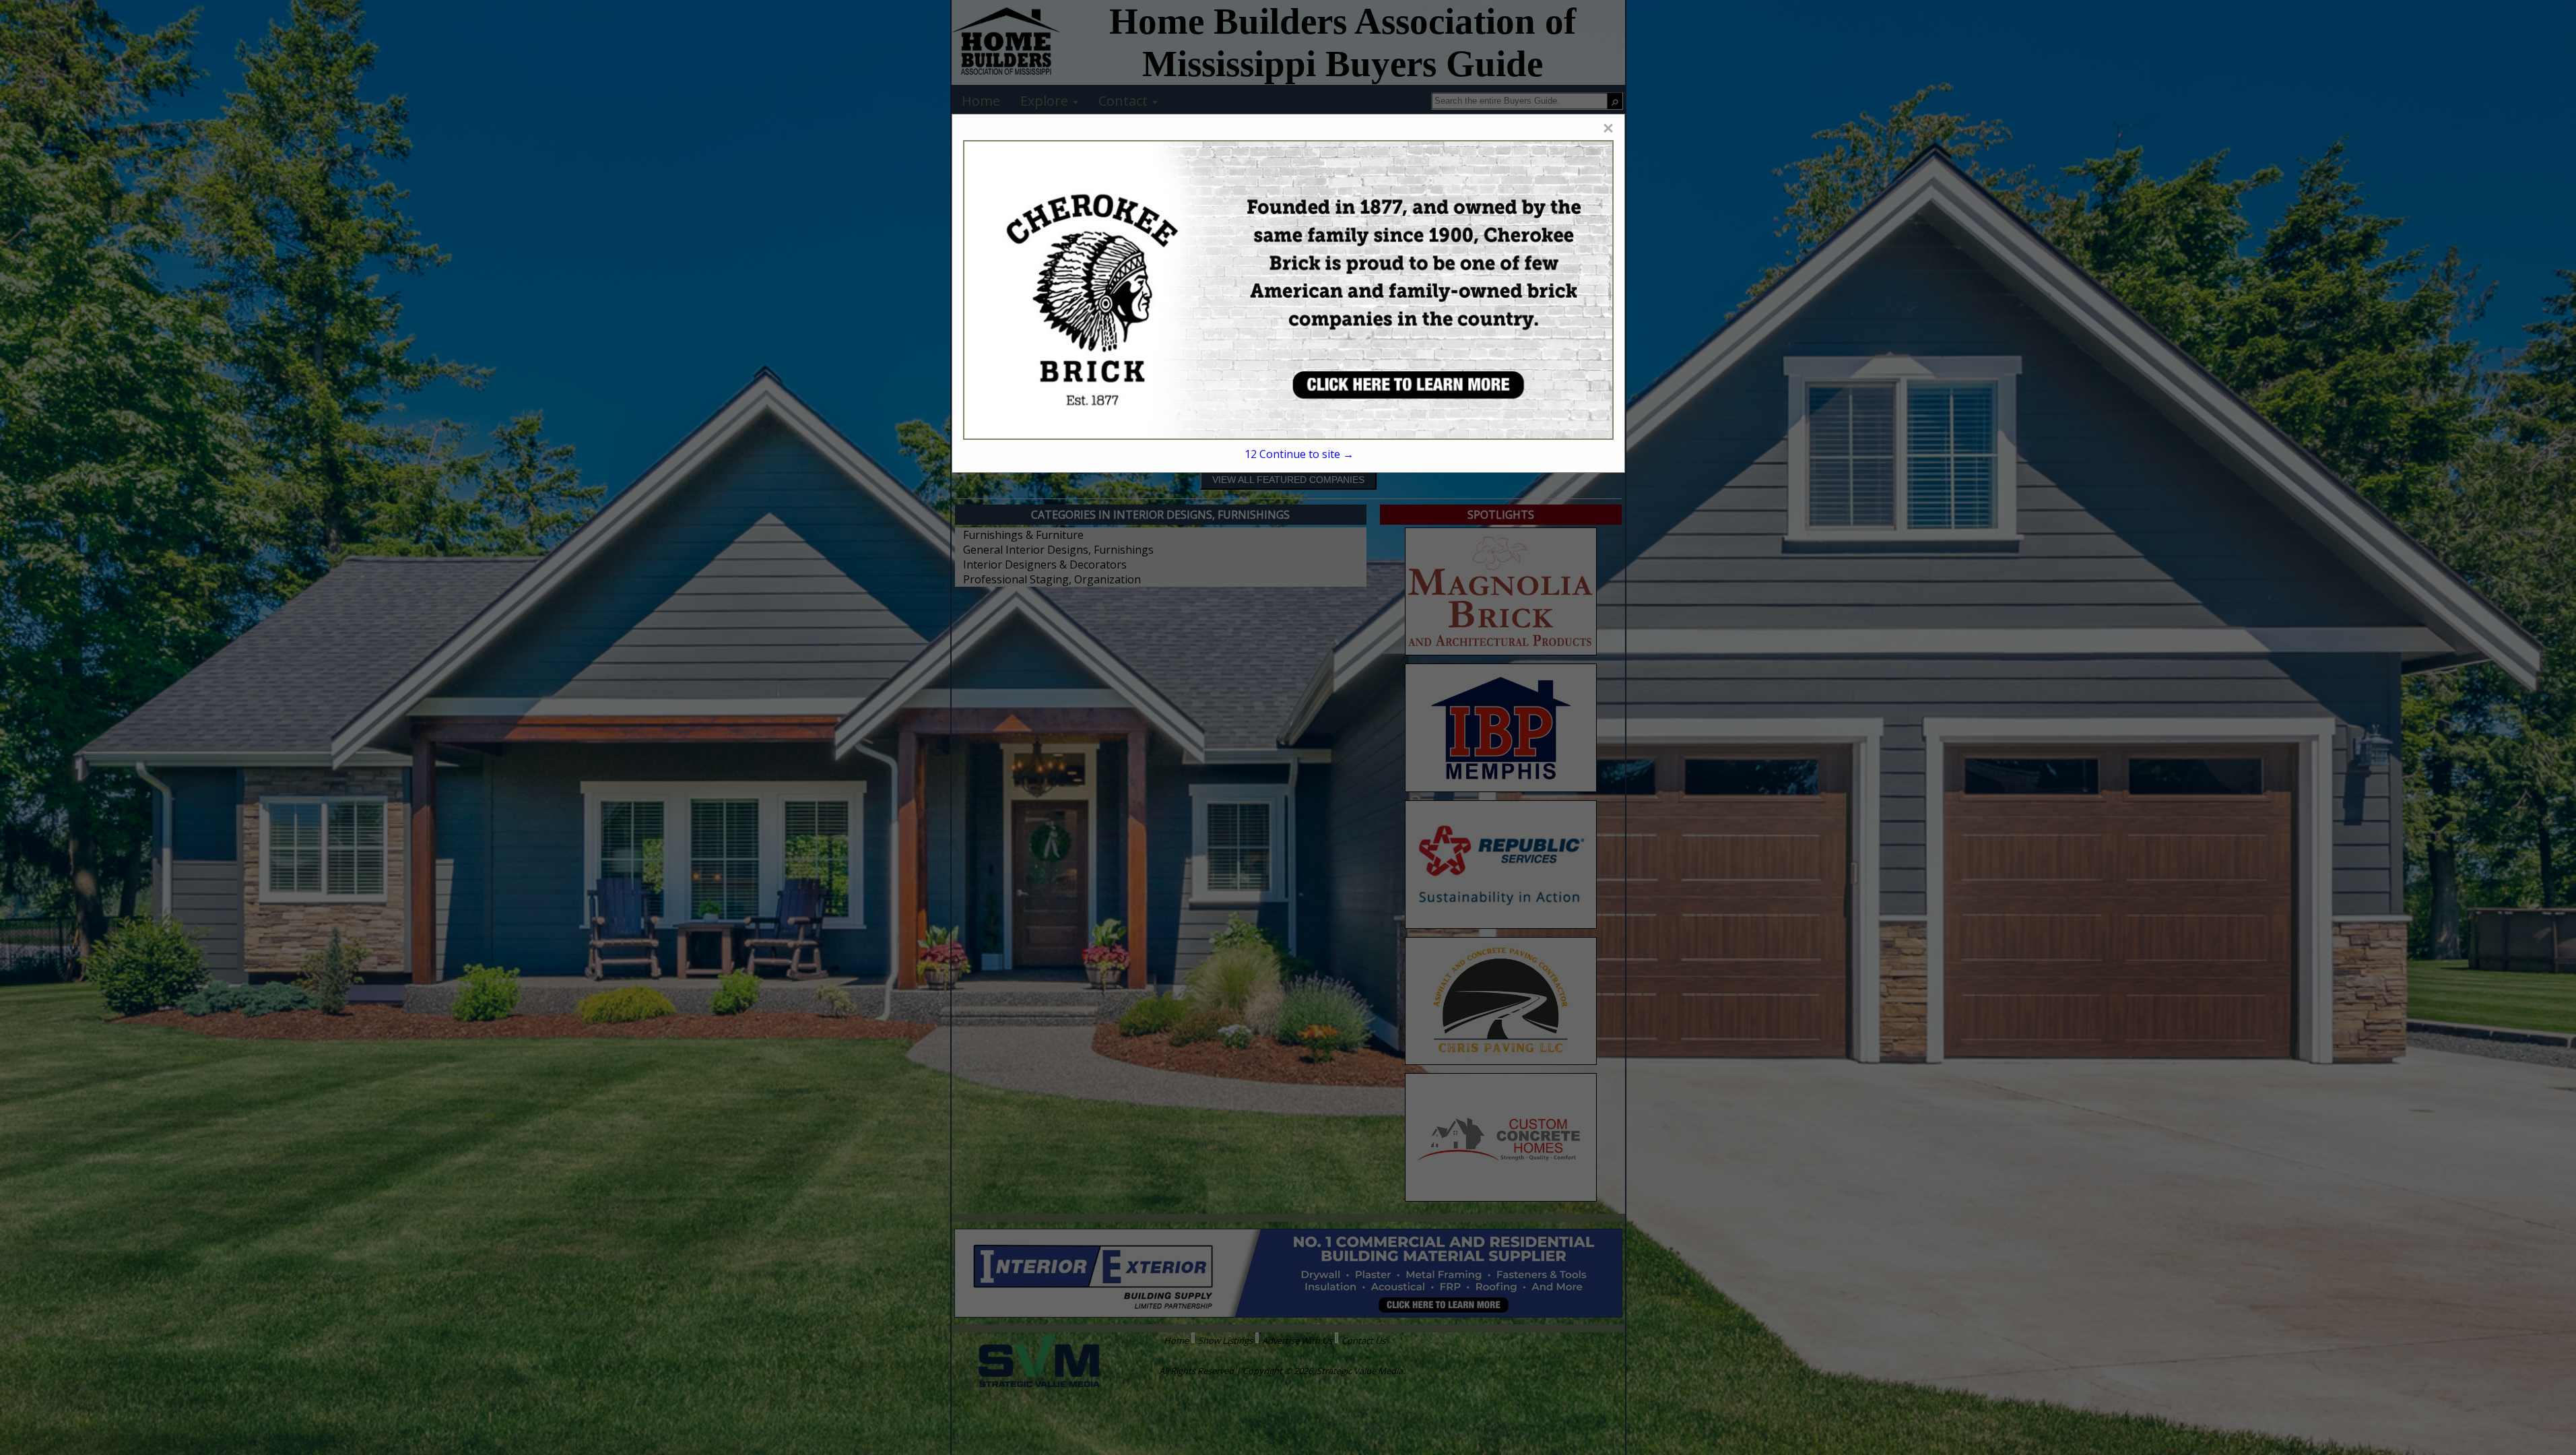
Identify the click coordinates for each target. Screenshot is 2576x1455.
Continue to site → (1299, 454)
